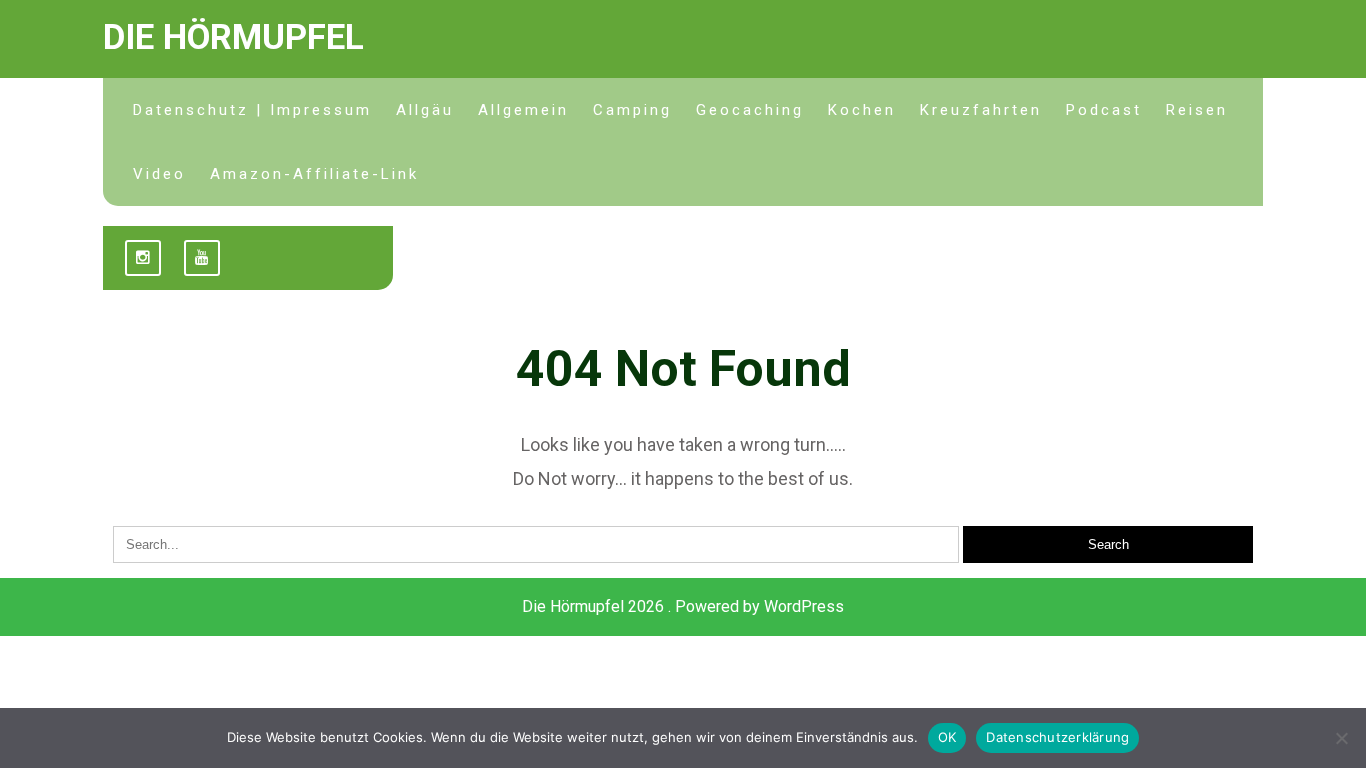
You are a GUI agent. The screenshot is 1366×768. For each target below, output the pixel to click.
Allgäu (425, 110)
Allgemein (523, 110)
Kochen (862, 110)
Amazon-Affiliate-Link (314, 174)
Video (159, 174)
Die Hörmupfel (233, 37)
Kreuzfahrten (981, 110)
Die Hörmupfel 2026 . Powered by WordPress (683, 606)
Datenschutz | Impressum (252, 110)
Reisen (1197, 110)
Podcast (1104, 110)
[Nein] (1341, 738)
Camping (632, 110)
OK (947, 737)
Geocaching (750, 110)
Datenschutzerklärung (1057, 737)
